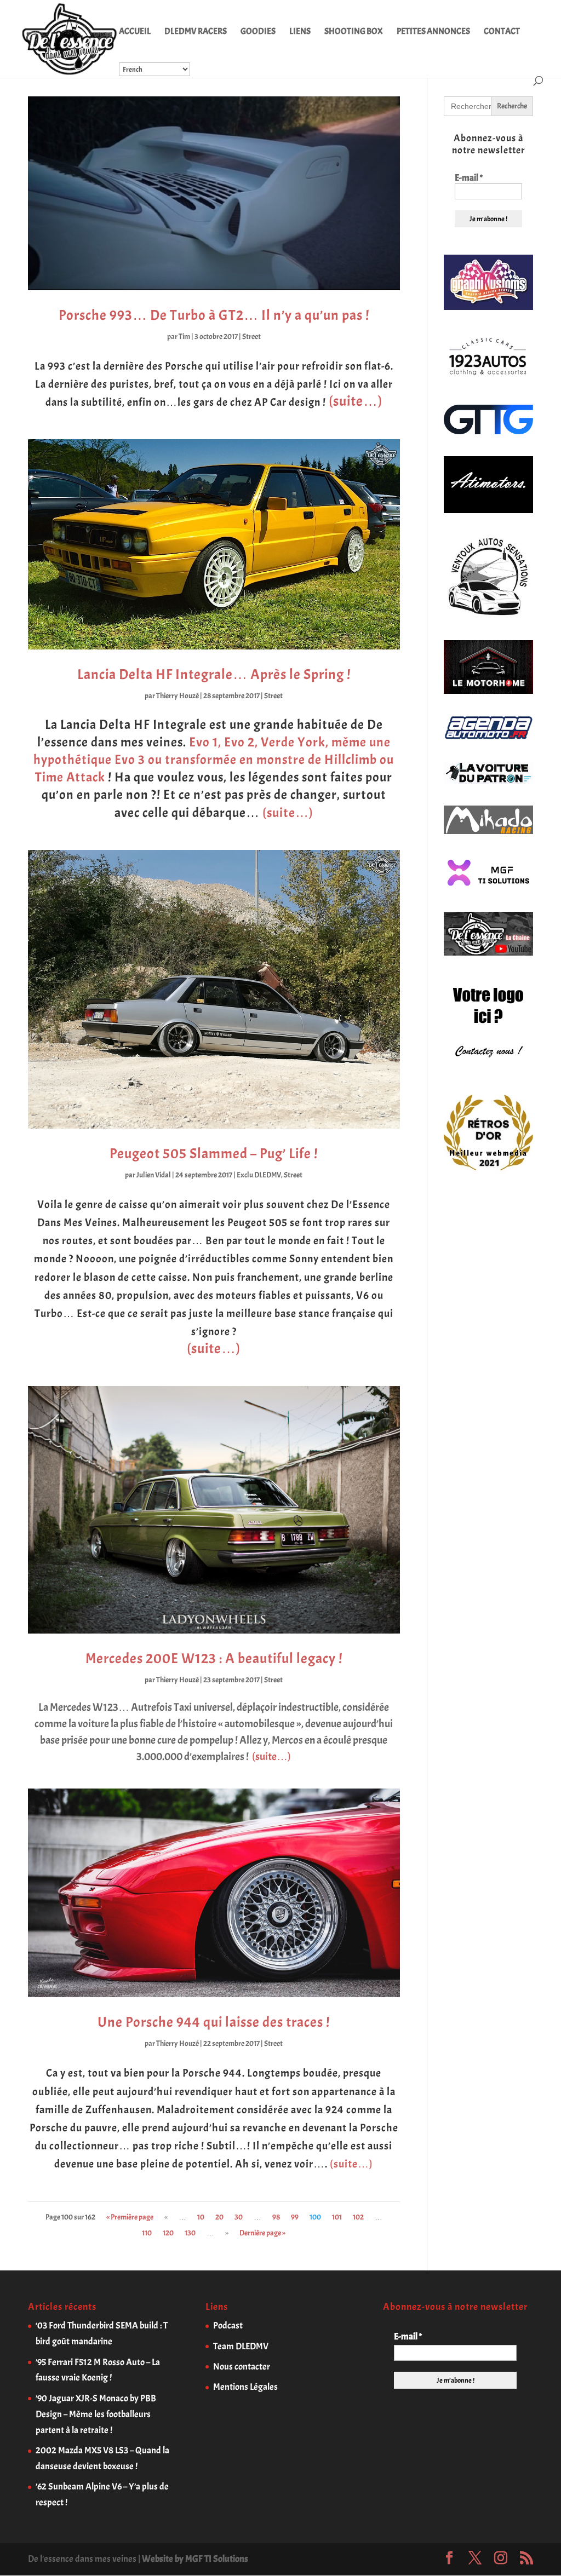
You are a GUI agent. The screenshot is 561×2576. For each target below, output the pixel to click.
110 (147, 2233)
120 (168, 2233)
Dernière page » (262, 2233)
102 (358, 2217)
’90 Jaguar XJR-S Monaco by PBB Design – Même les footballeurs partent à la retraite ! (96, 2414)
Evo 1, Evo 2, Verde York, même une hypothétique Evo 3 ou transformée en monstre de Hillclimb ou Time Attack (214, 760)
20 (219, 2217)
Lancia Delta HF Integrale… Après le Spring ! (214, 674)
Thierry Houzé (178, 696)
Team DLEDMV (241, 2346)
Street (251, 337)
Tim (184, 337)
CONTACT (502, 32)
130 (190, 2233)
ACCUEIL (135, 32)
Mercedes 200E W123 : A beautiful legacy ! (214, 1658)
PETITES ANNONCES (433, 32)
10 (201, 2217)
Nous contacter (242, 2367)
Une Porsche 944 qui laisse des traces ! (214, 2022)
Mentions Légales (245, 2387)
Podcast (228, 2325)
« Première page (130, 2217)
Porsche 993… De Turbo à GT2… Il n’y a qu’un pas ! (214, 315)
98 (276, 2217)
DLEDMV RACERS (196, 32)
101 (337, 2217)
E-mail (469, 178)
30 (239, 2217)
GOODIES (258, 32)
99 (295, 2217)
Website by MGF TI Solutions (195, 2559)
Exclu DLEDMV (259, 1175)
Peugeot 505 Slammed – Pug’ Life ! (214, 1154)
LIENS (300, 32)
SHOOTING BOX (354, 32)
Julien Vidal (154, 1175)
